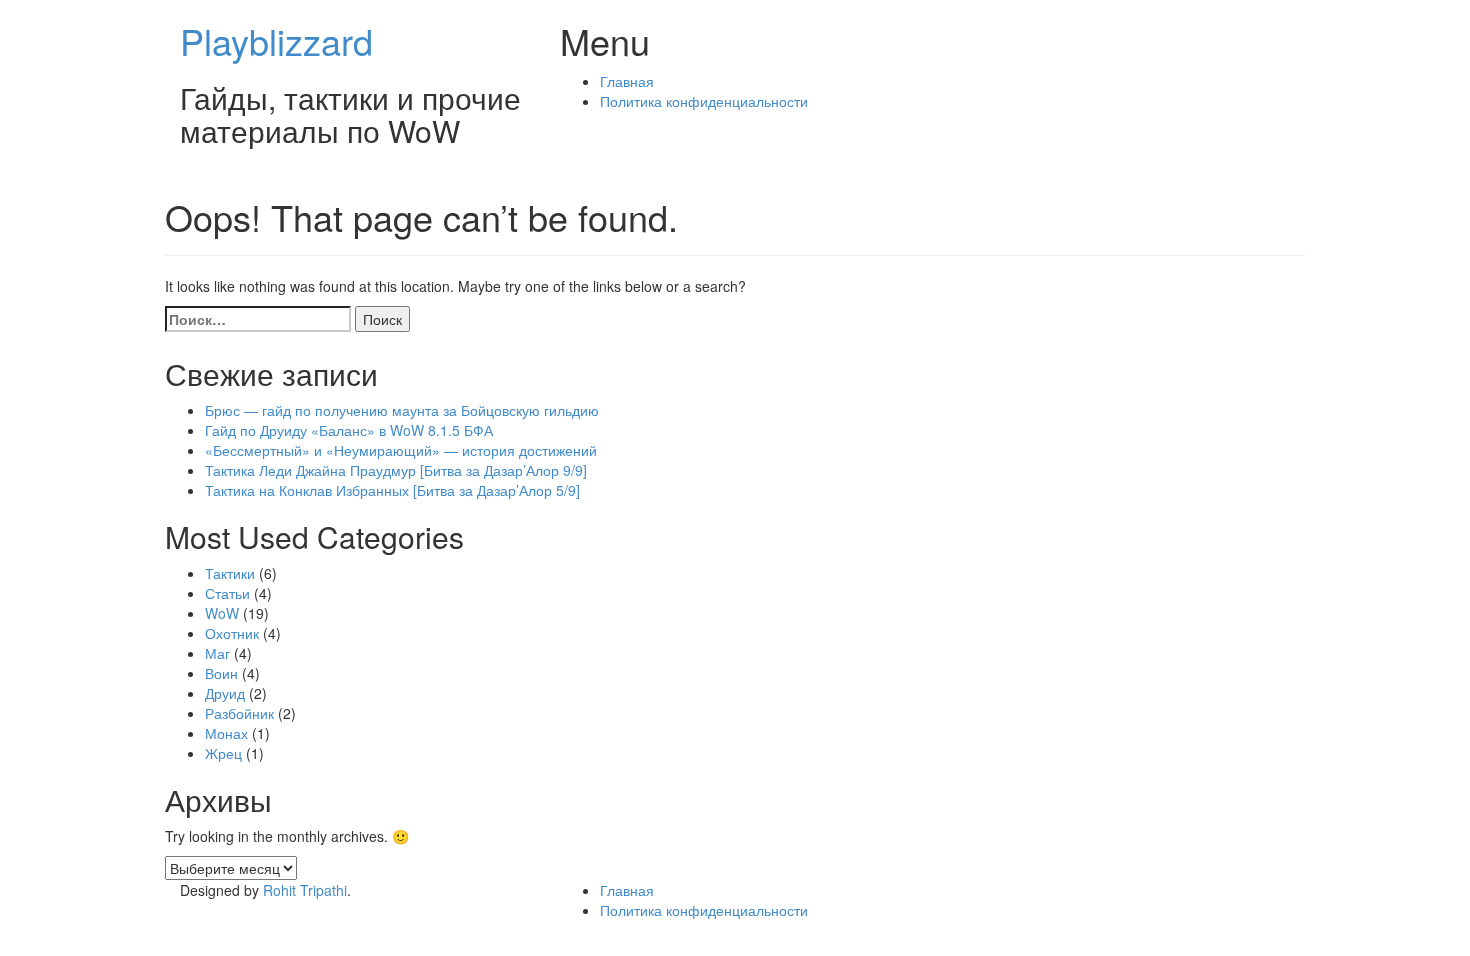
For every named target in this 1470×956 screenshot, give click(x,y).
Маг (217, 653)
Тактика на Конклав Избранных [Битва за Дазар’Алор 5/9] (392, 490)
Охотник (232, 633)
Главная (627, 81)
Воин (221, 673)
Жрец (223, 753)
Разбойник (239, 713)
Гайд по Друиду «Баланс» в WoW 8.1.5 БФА (349, 430)
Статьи (227, 593)
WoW (222, 613)
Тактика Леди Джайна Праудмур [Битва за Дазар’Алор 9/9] (396, 470)
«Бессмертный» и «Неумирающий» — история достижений (401, 450)
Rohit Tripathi (305, 890)
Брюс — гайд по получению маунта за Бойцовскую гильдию (402, 410)
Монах (226, 733)
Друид (225, 693)
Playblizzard (276, 40)
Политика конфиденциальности (704, 101)
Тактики (230, 573)
